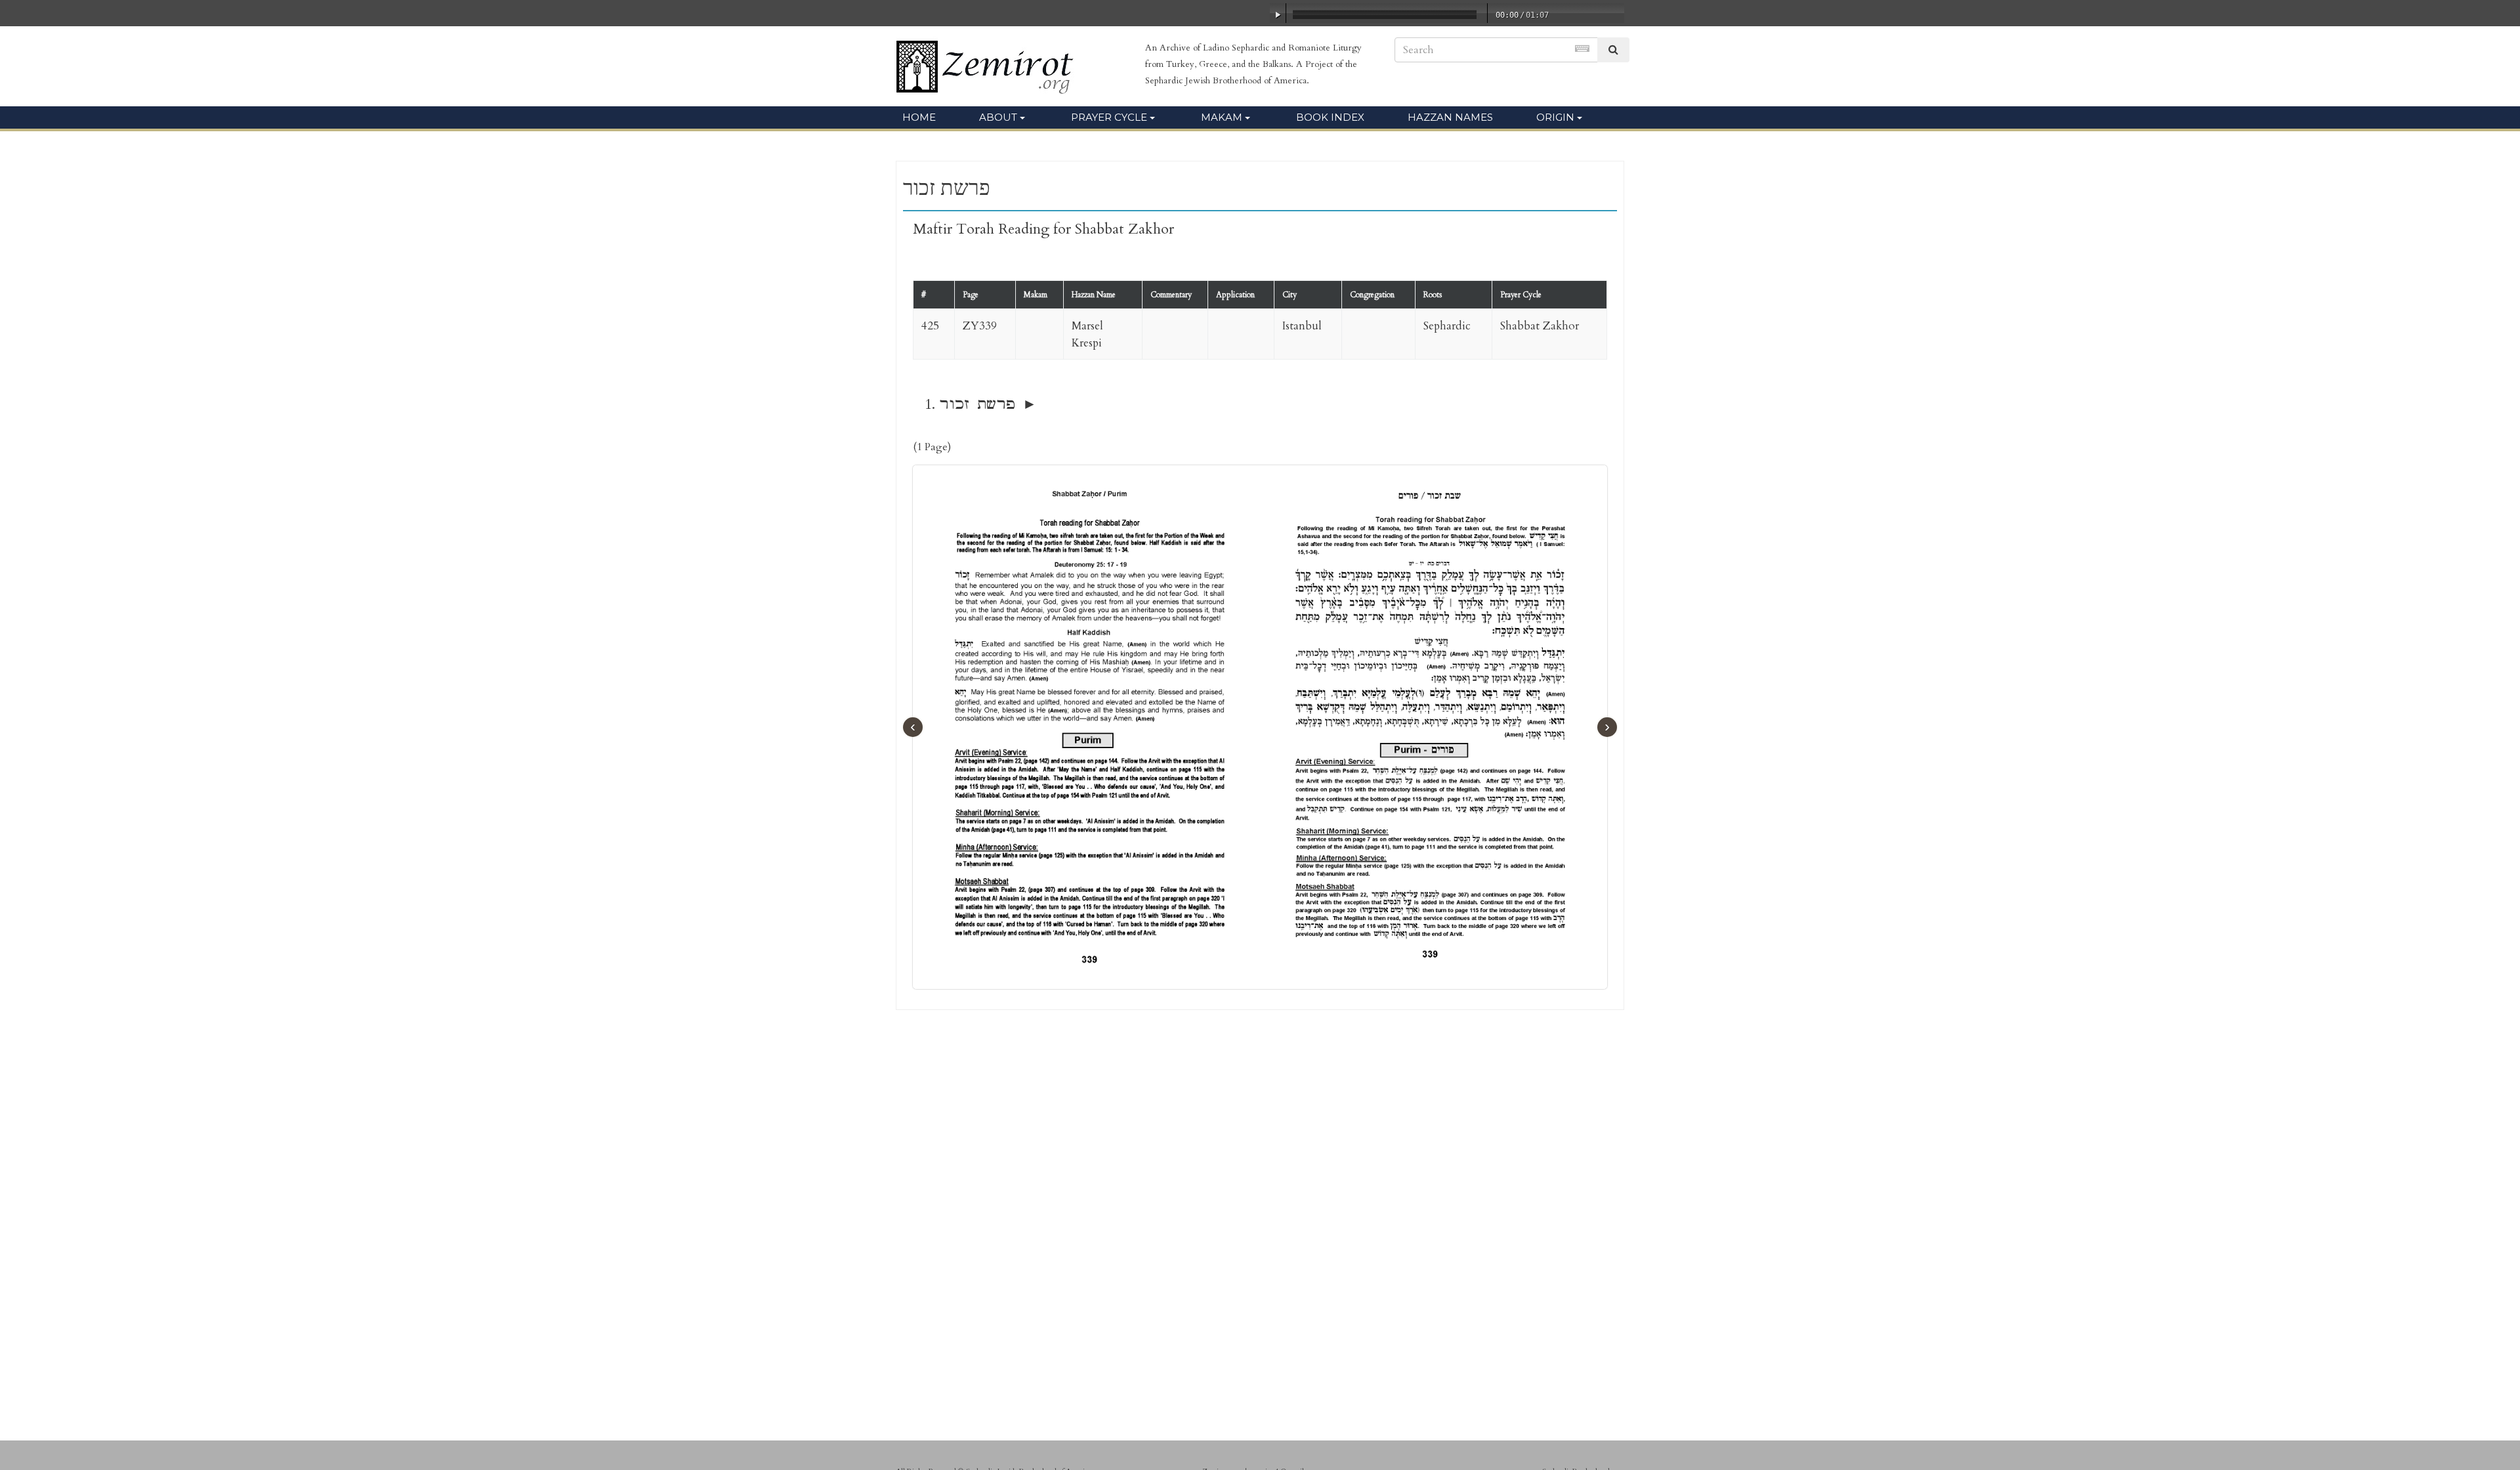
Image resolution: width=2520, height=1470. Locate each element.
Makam (1222, 117)
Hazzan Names (1450, 117)
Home (919, 117)
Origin (1555, 117)
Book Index (1330, 117)
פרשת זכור (977, 404)
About (998, 117)
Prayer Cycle (1109, 117)
